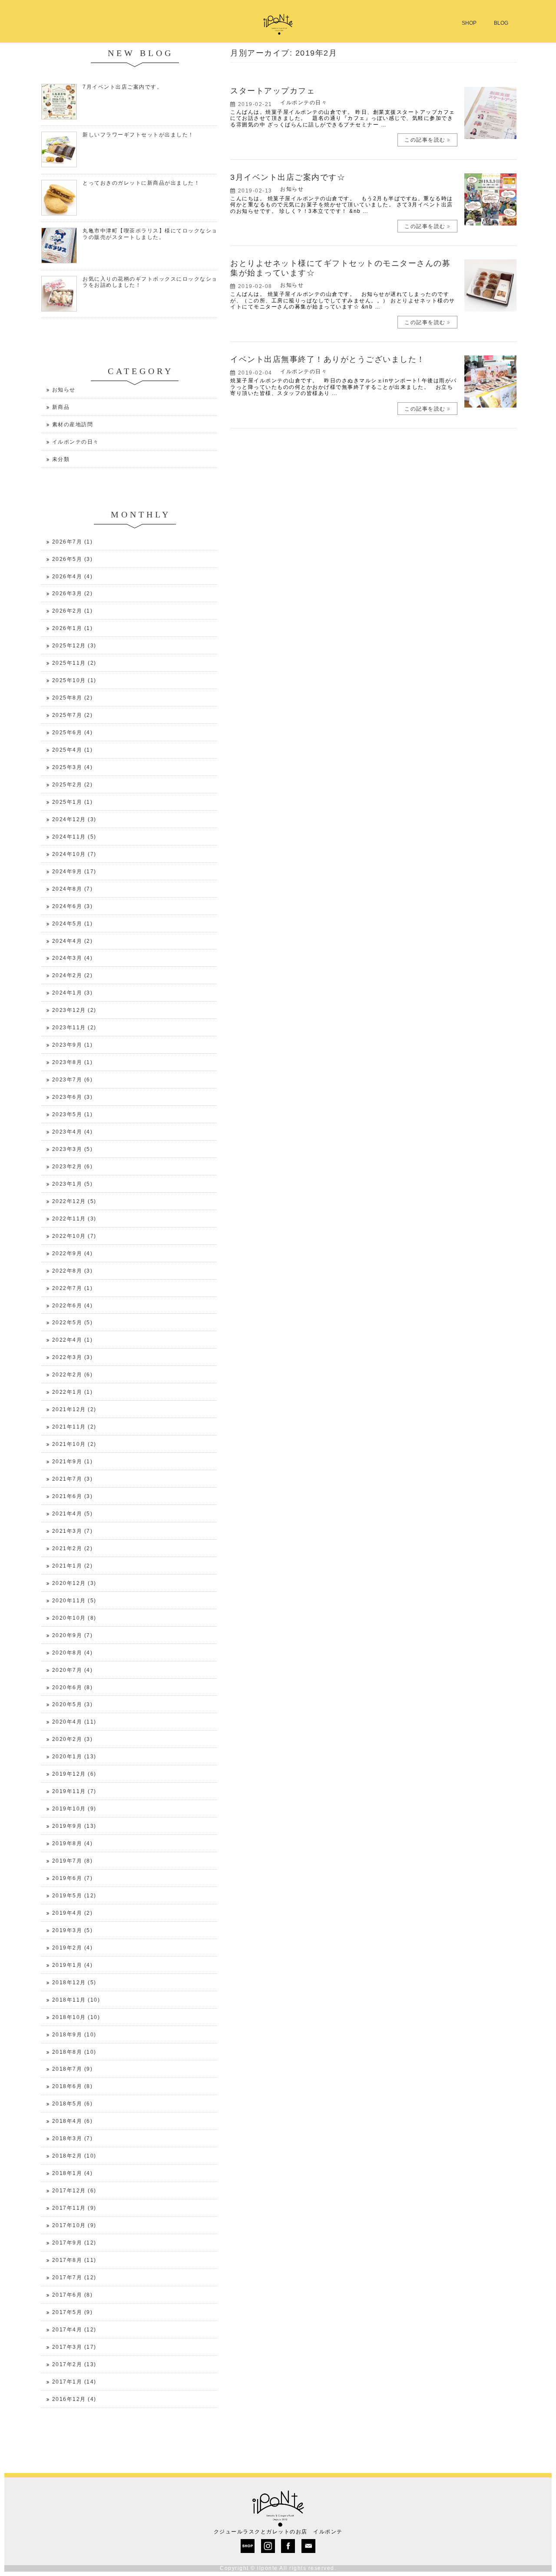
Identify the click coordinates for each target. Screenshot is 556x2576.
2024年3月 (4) (73, 958)
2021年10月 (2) (74, 1444)
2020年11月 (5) (74, 1601)
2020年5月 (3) (73, 1704)
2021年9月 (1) (73, 1462)
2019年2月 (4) (73, 1948)
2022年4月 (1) (73, 1340)
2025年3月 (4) (73, 767)
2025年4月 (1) (73, 750)
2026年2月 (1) (73, 611)
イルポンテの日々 (304, 103)
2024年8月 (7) (73, 889)
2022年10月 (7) (74, 1236)
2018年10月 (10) (76, 2017)
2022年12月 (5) (74, 1201)
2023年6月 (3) (73, 1097)
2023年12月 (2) (74, 1010)
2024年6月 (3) (73, 906)
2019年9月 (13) (74, 1826)
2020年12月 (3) (74, 1583)
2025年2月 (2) (73, 785)
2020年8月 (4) (73, 1653)
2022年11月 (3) (74, 1219)
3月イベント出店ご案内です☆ (288, 177)
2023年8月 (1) (73, 1062)
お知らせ (292, 189)
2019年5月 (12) (74, 1896)
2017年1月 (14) (74, 2382)
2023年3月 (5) (73, 1149)
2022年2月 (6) (73, 1375)
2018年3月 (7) (73, 2138)
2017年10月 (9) (74, 2225)
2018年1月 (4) (73, 2173)
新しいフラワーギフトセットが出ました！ (138, 135)
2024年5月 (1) (73, 924)
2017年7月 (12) (74, 2278)
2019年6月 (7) (73, 1878)
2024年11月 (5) (74, 837)
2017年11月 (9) (74, 2208)
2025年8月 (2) (73, 698)
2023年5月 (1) (73, 1114)
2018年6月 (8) (73, 2086)
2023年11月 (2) (74, 1028)
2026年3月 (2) (73, 593)
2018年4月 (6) (73, 2121)
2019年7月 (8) (73, 1861)
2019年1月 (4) (73, 1965)
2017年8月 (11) (74, 2260)
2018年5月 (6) (73, 2104)
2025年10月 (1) (74, 680)
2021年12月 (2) (74, 1409)
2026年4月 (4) (73, 577)
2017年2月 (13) (74, 2364)
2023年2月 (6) (73, 1167)
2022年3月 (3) (73, 1357)
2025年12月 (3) (74, 646)
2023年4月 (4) (73, 1132)
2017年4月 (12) (74, 2330)
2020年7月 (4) (73, 1670)
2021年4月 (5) (73, 1514)
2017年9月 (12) (74, 2243)
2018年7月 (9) (73, 2069)
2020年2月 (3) (73, 1739)
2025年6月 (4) (73, 733)
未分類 (61, 459)
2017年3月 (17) (74, 2347)
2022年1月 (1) (73, 1392)
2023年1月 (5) (73, 1184)
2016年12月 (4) (74, 2399)
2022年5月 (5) (73, 1323)
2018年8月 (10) (74, 2052)
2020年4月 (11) (74, 1722)
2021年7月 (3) (73, 1479)
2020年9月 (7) (73, 1635)
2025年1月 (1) (73, 802)
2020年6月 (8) (73, 1687)
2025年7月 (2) (73, 715)
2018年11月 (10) (76, 2000)
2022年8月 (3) (73, 1271)
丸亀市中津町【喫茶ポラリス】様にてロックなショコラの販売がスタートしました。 (153, 234)
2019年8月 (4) (73, 1843)
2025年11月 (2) (74, 663)
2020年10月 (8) (74, 1618)
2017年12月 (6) (74, 2191)
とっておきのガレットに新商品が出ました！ (141, 183)
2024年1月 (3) (73, 993)
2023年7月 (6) (73, 1080)
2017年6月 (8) (73, 2295)
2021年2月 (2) (73, 1548)
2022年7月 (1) (73, 1288)
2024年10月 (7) (74, 854)
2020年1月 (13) (74, 1757)
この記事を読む (425, 140)
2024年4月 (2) (73, 941)
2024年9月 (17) (74, 872)
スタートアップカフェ (273, 91)
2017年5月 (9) (73, 2312)
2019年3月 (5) (73, 1930)
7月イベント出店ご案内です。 (122, 87)
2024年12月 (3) (74, 819)
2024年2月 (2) (73, 975)
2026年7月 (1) (73, 542)
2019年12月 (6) (74, 1774)
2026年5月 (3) (73, 559)
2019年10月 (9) (74, 1809)
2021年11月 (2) (74, 1427)
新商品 (61, 407)
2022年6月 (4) (73, 1306)
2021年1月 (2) (73, 1566)
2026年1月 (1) (73, 628)
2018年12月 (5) (74, 1983)
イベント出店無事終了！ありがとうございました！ (328, 359)
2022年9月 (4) (73, 1253)
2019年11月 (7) (74, 1791)
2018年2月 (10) (74, 2156)
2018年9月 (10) (74, 2035)
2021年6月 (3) (73, 1496)
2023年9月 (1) (73, 1045)
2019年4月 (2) (73, 1913)
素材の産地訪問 (73, 424)
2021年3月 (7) (73, 1531)
